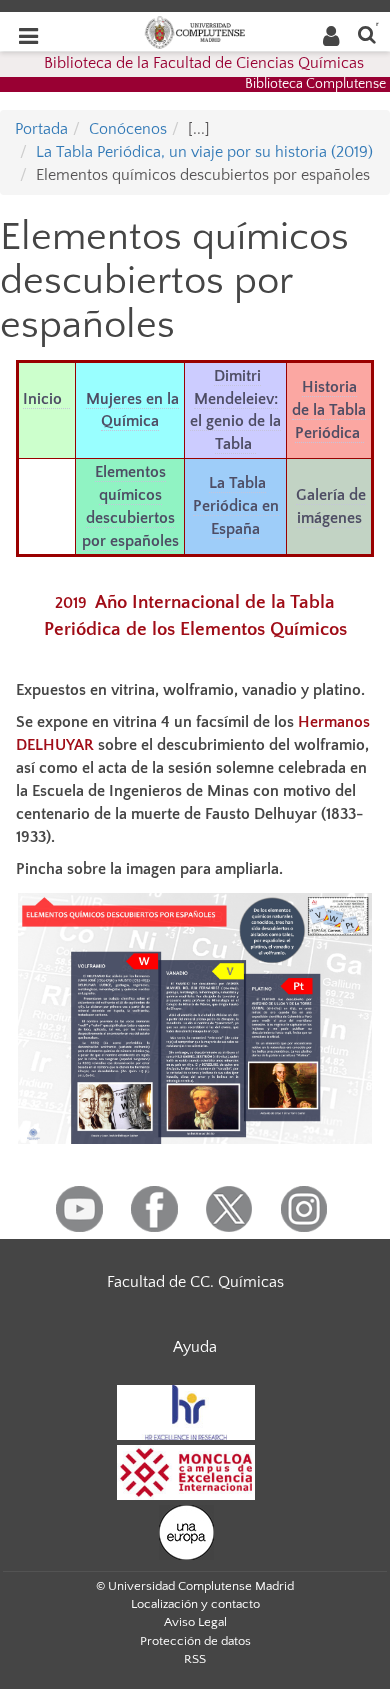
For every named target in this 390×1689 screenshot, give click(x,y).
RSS (195, 1659)
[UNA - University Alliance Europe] (186, 1532)
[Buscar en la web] (367, 33)
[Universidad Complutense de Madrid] (195, 31)
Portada (41, 129)
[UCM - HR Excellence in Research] (186, 1412)
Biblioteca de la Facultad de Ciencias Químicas (204, 63)
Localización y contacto (195, 1604)
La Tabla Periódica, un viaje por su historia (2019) (204, 152)
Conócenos (128, 129)
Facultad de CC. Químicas (195, 1282)
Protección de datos (195, 1641)
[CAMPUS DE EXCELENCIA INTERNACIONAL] (186, 1472)
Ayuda (195, 1347)
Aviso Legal (195, 1622)
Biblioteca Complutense (315, 84)
